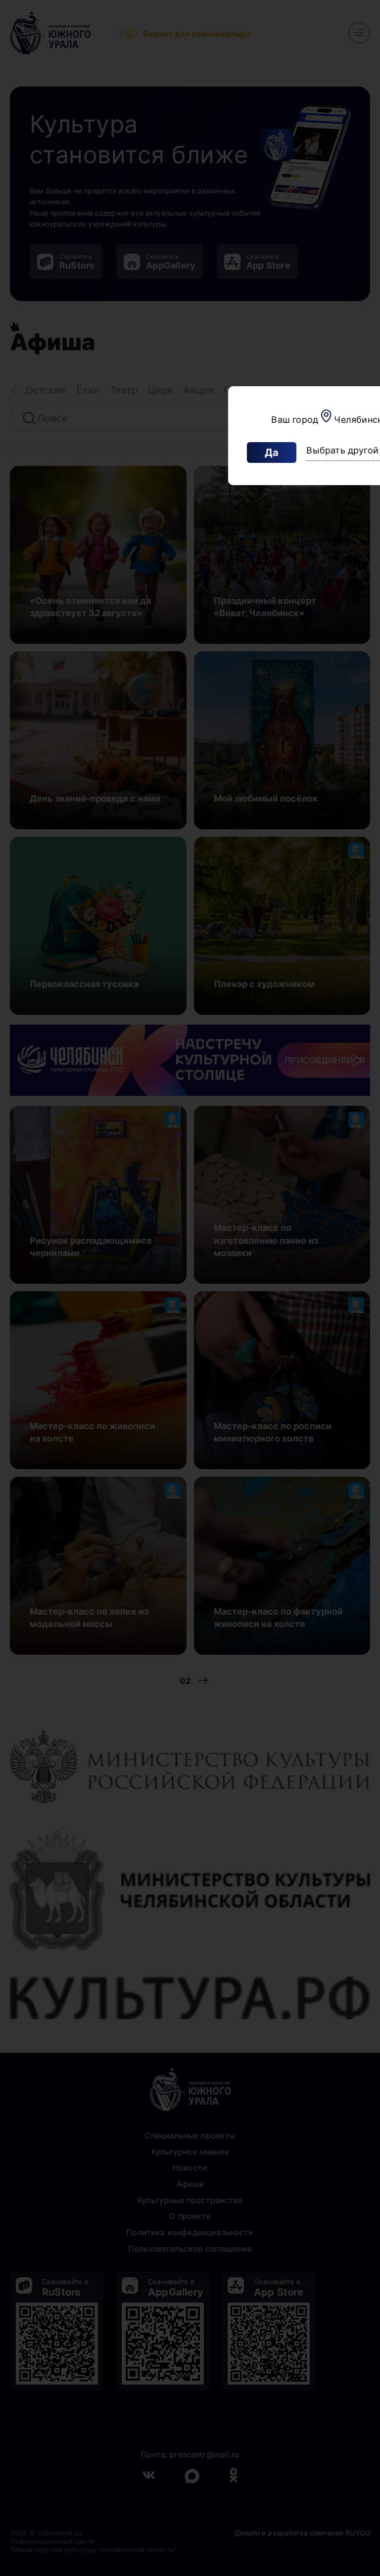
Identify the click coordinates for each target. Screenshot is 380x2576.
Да (272, 452)
